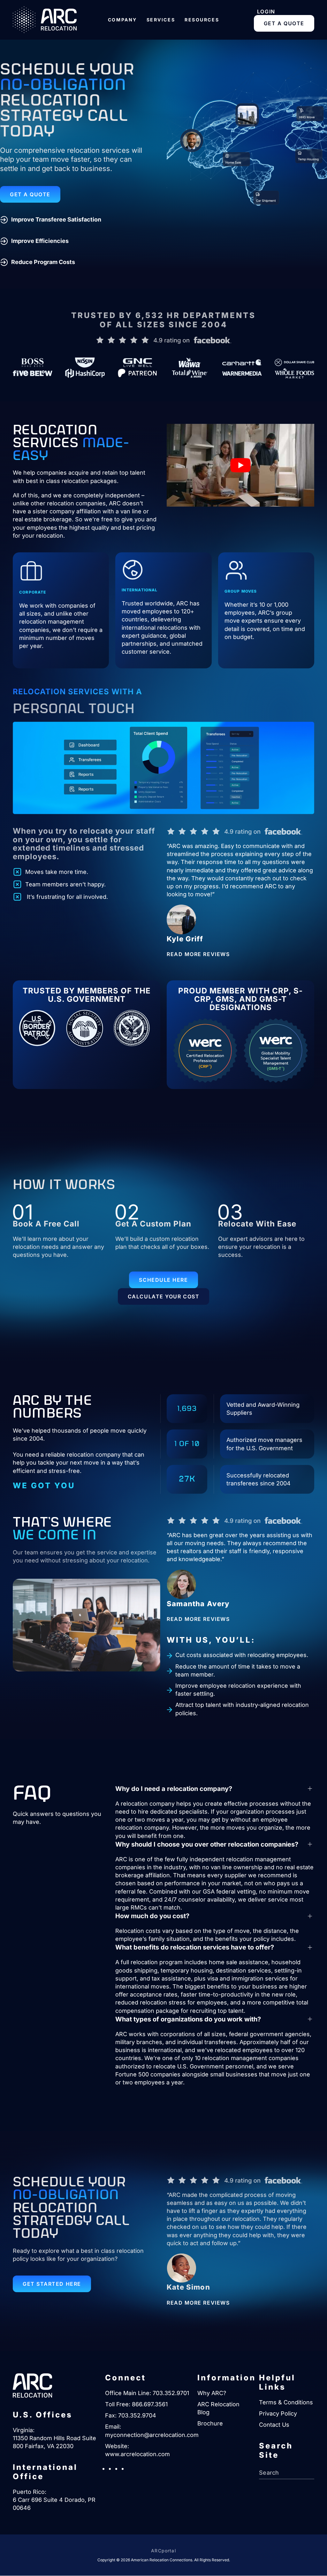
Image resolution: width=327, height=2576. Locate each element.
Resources (202, 20)
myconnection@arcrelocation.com (152, 2435)
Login (266, 12)
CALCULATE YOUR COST (163, 1296)
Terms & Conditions (286, 2402)
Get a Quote (284, 23)
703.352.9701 (171, 2393)
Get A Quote (30, 194)
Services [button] (161, 20)
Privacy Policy (278, 2413)
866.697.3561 (150, 2404)
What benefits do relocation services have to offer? (195, 1947)
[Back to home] (45, 20)
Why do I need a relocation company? (174, 1789)
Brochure (210, 2424)
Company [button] (122, 20)
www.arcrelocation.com (137, 2454)
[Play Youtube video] (240, 465)
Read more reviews (198, 954)
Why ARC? (212, 2393)
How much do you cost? (152, 1916)
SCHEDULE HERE (163, 1280)
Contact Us (274, 2425)
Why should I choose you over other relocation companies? (207, 1844)
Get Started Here (52, 2284)
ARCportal (163, 2551)
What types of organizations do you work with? (188, 2019)
